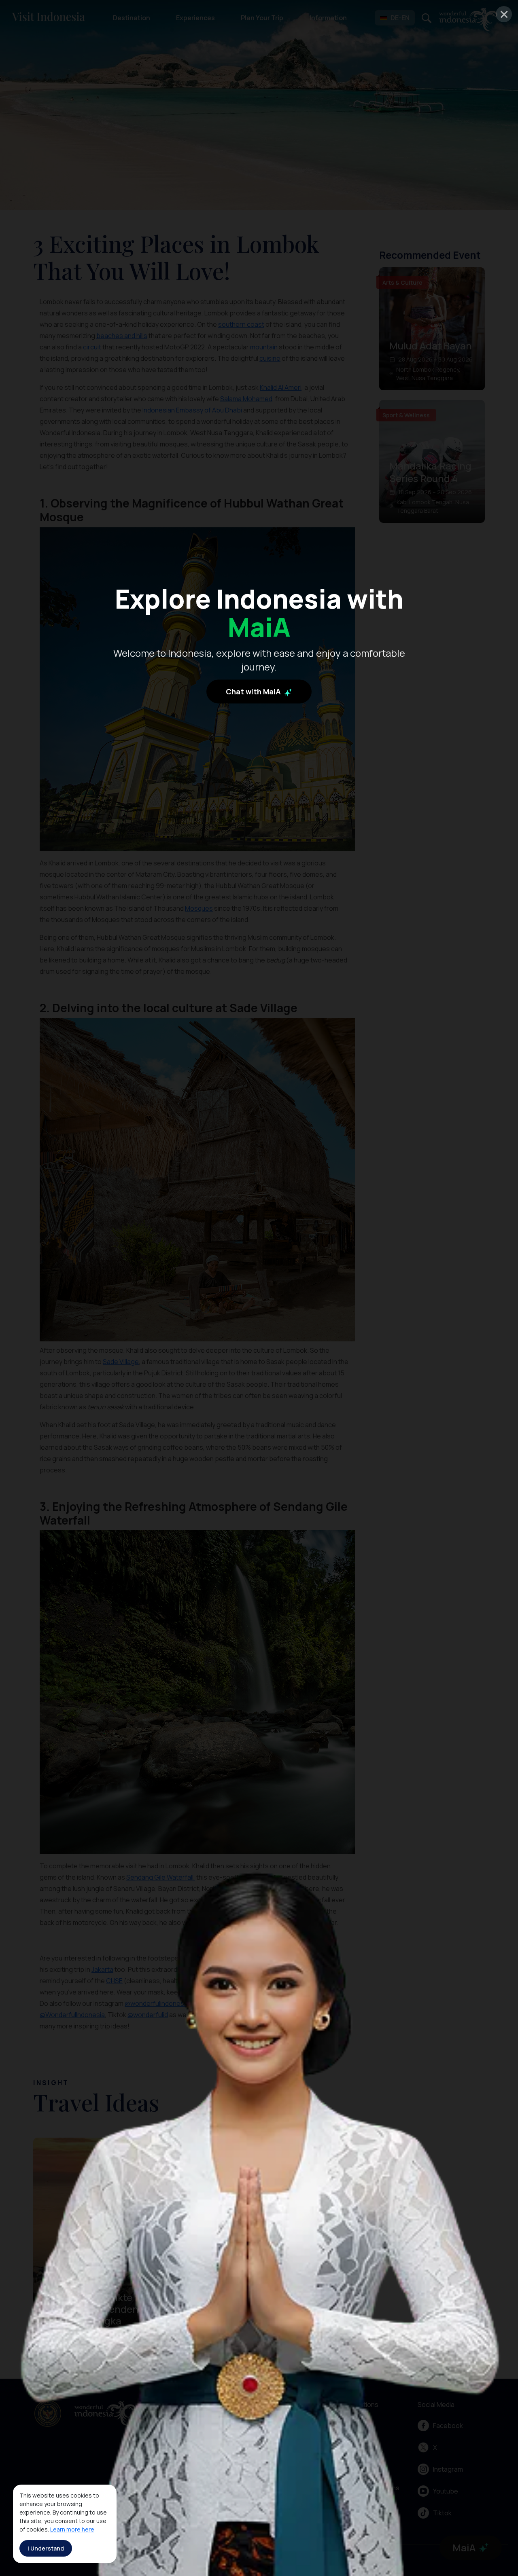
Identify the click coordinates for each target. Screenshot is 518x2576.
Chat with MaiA (254, 692)
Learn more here (72, 2529)
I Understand (46, 2548)
